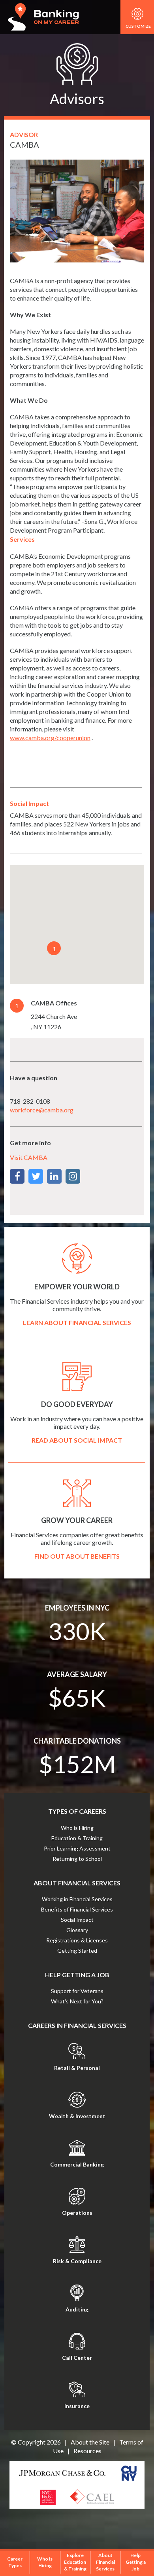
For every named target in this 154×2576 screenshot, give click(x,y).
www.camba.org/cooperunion (50, 738)
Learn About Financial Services (77, 1322)
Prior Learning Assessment (77, 1848)
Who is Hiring (77, 1828)
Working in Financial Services (77, 1899)
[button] (54, 948)
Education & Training (77, 1838)
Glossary (77, 1930)
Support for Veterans (77, 1991)
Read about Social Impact (77, 1440)
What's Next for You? (77, 2001)
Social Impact (77, 1920)
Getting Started (77, 1951)
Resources (87, 2451)
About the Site (90, 2442)
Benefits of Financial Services (77, 1909)
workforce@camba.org (42, 1110)
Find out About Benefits (77, 1556)
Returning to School (77, 1859)
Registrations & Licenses (77, 1940)
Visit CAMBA (29, 1157)
